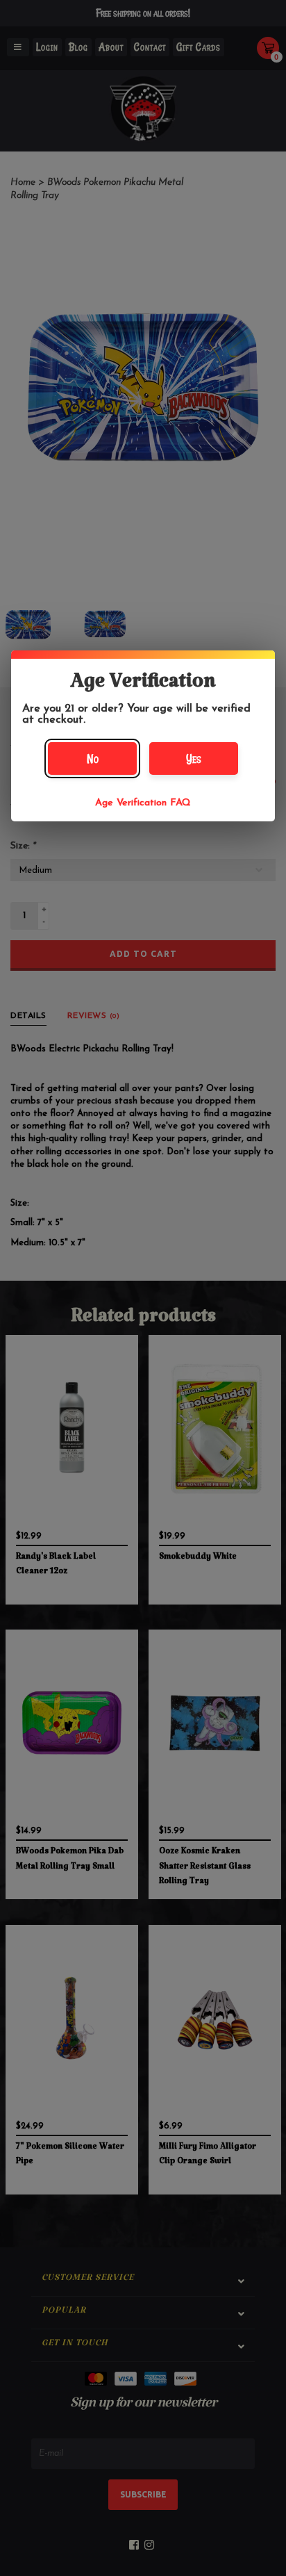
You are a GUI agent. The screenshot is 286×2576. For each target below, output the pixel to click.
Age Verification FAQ (143, 803)
